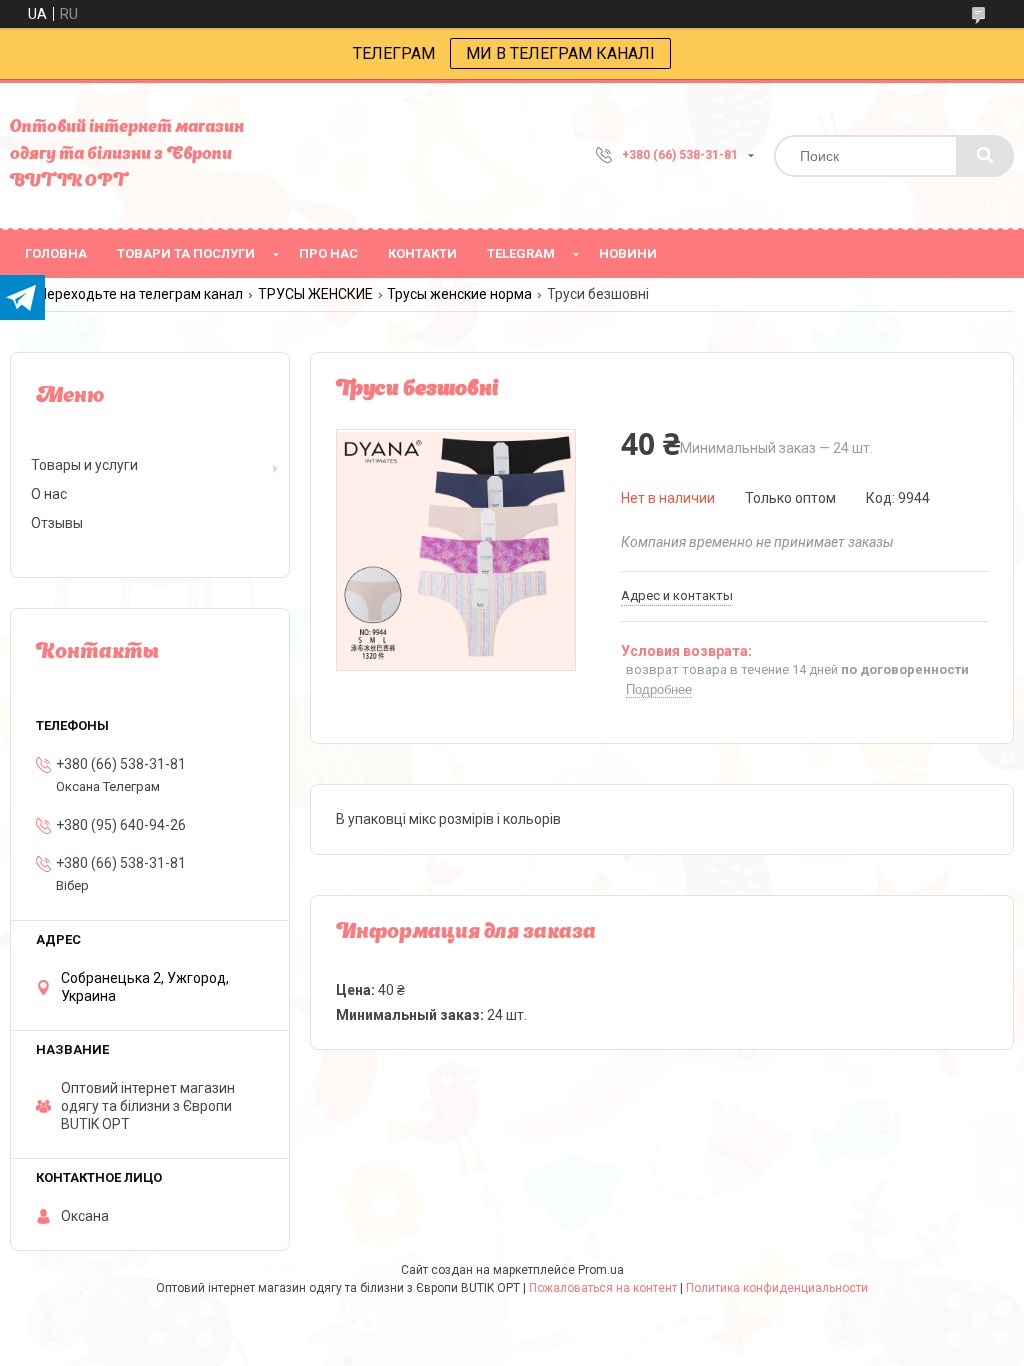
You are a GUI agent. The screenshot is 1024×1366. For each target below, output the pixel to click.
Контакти (422, 253)
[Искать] (985, 156)
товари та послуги (186, 253)
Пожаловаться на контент (603, 1288)
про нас (328, 253)
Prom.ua (601, 1270)
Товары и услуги (84, 465)
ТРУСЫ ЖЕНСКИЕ (315, 294)
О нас (49, 494)
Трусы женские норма (459, 294)
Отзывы (57, 523)
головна (56, 253)
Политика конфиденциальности (777, 1288)
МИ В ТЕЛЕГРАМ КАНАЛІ (560, 53)
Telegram (521, 253)
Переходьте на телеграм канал (140, 294)
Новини (628, 253)
